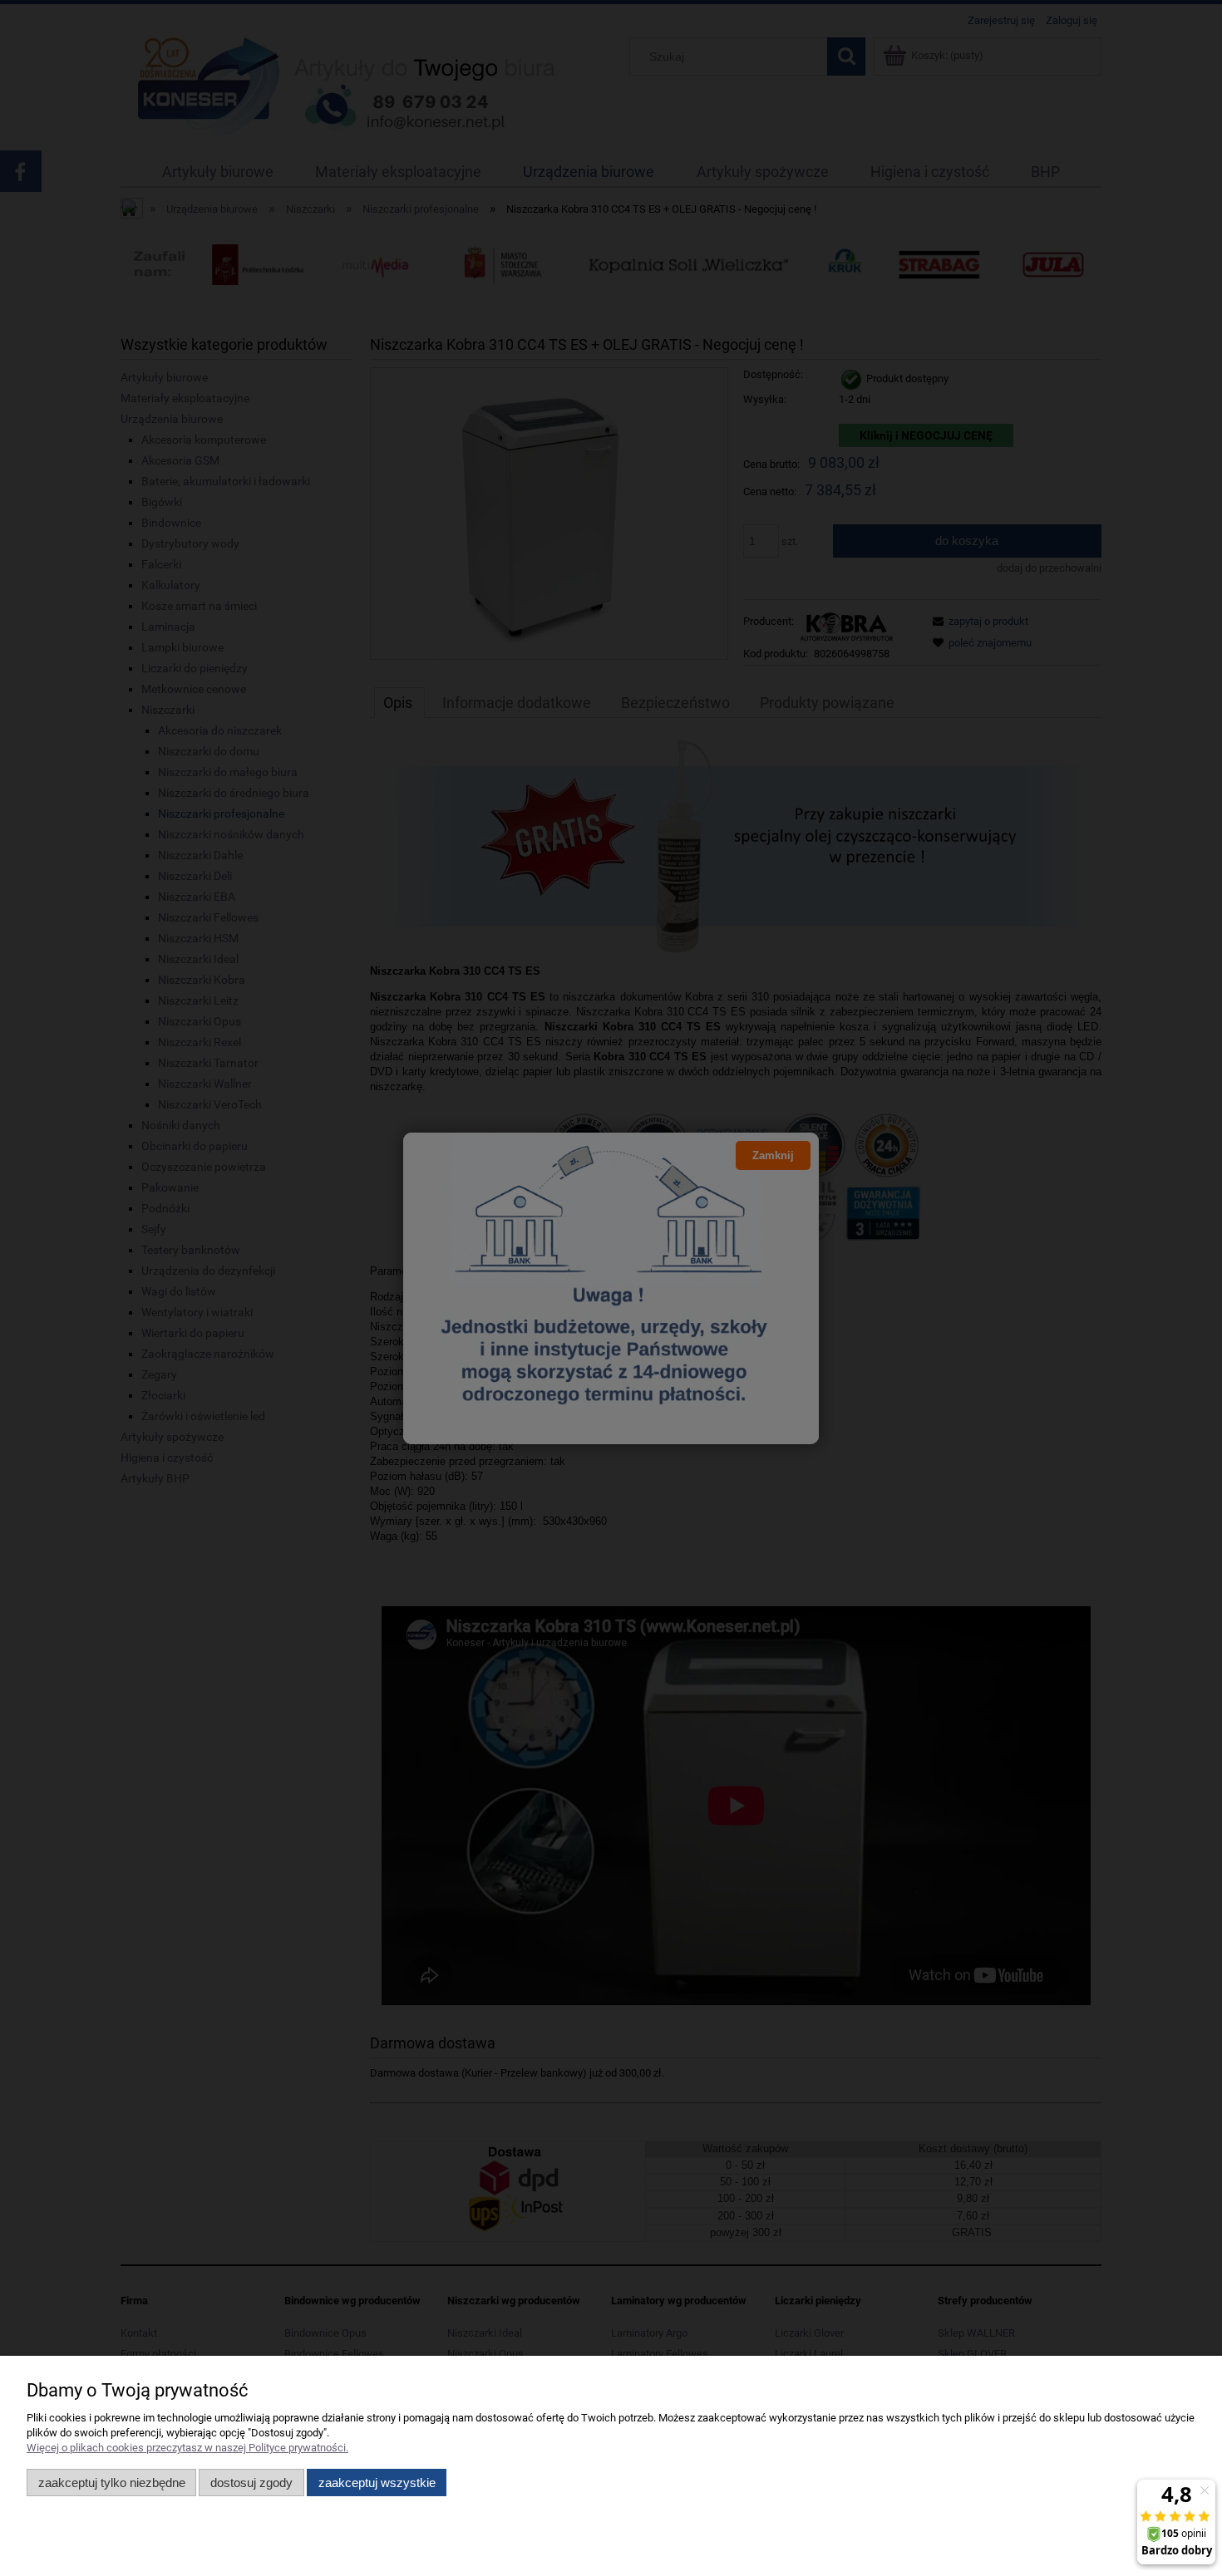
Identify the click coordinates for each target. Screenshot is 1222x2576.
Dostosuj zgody (251, 2483)
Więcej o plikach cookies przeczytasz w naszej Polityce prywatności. (187, 2448)
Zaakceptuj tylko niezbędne (112, 2483)
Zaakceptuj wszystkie (377, 2483)
